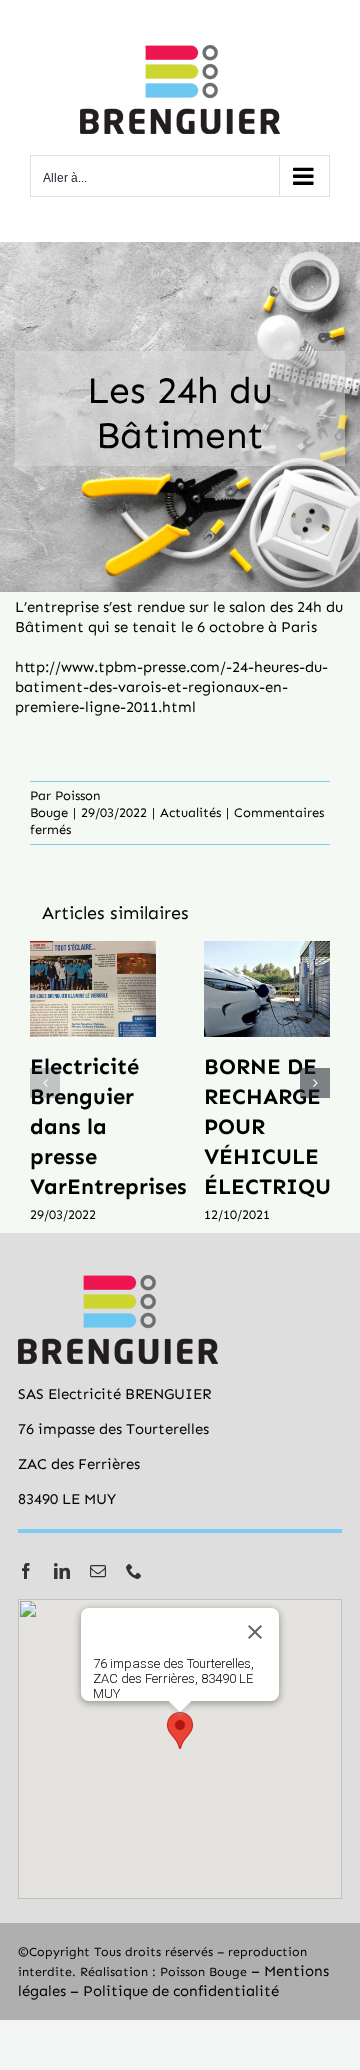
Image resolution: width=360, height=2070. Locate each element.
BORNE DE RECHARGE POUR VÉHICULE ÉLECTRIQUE (267, 989)
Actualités (190, 812)
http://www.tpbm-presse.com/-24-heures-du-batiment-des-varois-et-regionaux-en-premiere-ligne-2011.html (171, 687)
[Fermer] (255, 1632)
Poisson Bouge (203, 1971)
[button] (45, 1083)
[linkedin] (62, 1571)
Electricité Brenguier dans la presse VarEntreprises (93, 989)
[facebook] (26, 1571)
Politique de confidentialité (181, 1991)
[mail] (98, 1571)
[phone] (134, 1571)
